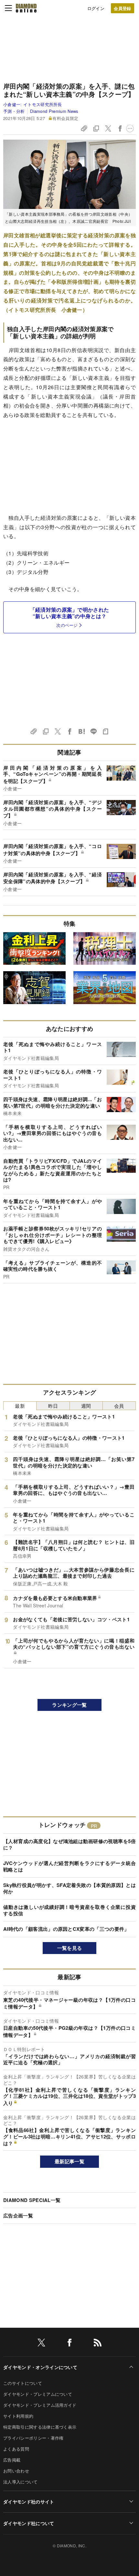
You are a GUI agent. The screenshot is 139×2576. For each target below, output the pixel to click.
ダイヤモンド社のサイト (29, 2502)
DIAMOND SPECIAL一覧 (32, 2200)
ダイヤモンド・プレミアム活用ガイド (40, 2405)
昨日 (53, 1406)
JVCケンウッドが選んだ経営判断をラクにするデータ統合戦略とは (69, 1866)
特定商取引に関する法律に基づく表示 (40, 2427)
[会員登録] (123, 8)
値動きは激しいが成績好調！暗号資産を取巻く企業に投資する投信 (69, 1910)
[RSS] (98, 2344)
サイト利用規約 (18, 2416)
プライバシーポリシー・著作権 (33, 2438)
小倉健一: (33, 104)
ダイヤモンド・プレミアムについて (38, 2394)
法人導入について (21, 2482)
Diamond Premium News (54, 111)
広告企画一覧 (18, 2216)
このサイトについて (23, 2383)
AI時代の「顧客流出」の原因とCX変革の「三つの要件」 (66, 1929)
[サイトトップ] (26, 8)
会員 (119, 1406)
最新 (20, 1406)
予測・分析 (14, 111)
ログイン (96, 8)
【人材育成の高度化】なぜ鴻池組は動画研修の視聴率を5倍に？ (69, 1844)
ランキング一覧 (69, 1705)
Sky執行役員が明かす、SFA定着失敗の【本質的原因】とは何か (69, 1888)
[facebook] (69, 2344)
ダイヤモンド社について (29, 2523)
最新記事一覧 (69, 2161)
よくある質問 (16, 2449)
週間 (86, 1406)
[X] (41, 2344)
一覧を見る (70, 1948)
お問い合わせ (16, 2471)
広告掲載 (12, 2460)
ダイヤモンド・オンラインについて (40, 2367)
